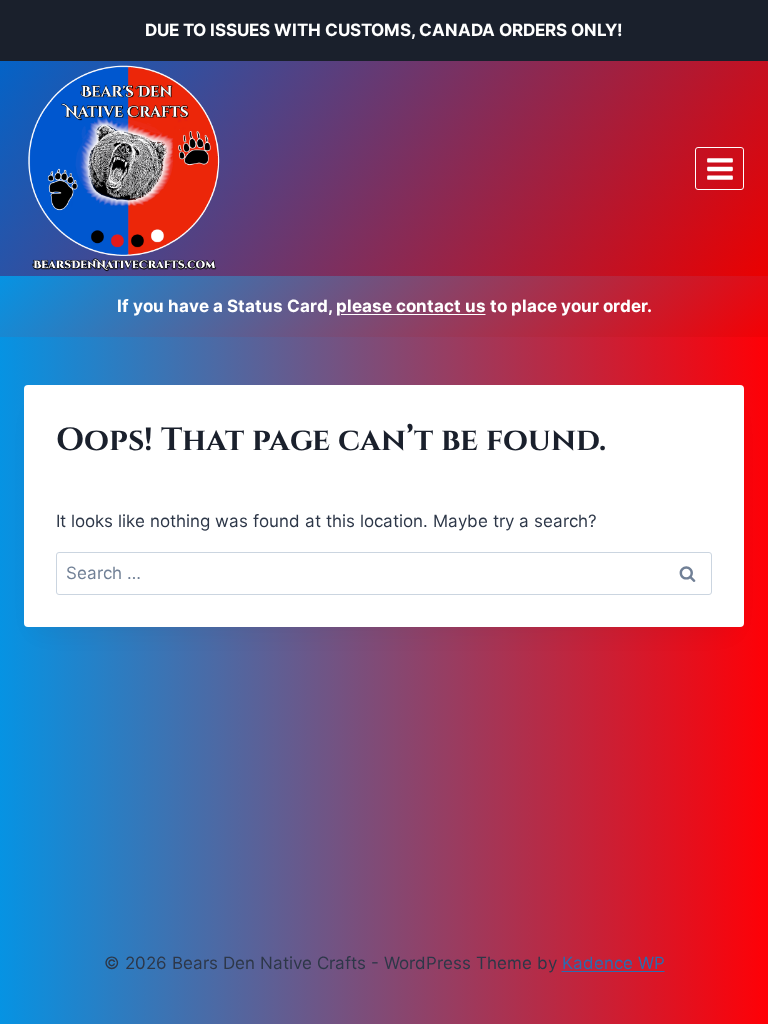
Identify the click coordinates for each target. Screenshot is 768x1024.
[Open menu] (719, 168)
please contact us (411, 306)
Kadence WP (613, 963)
